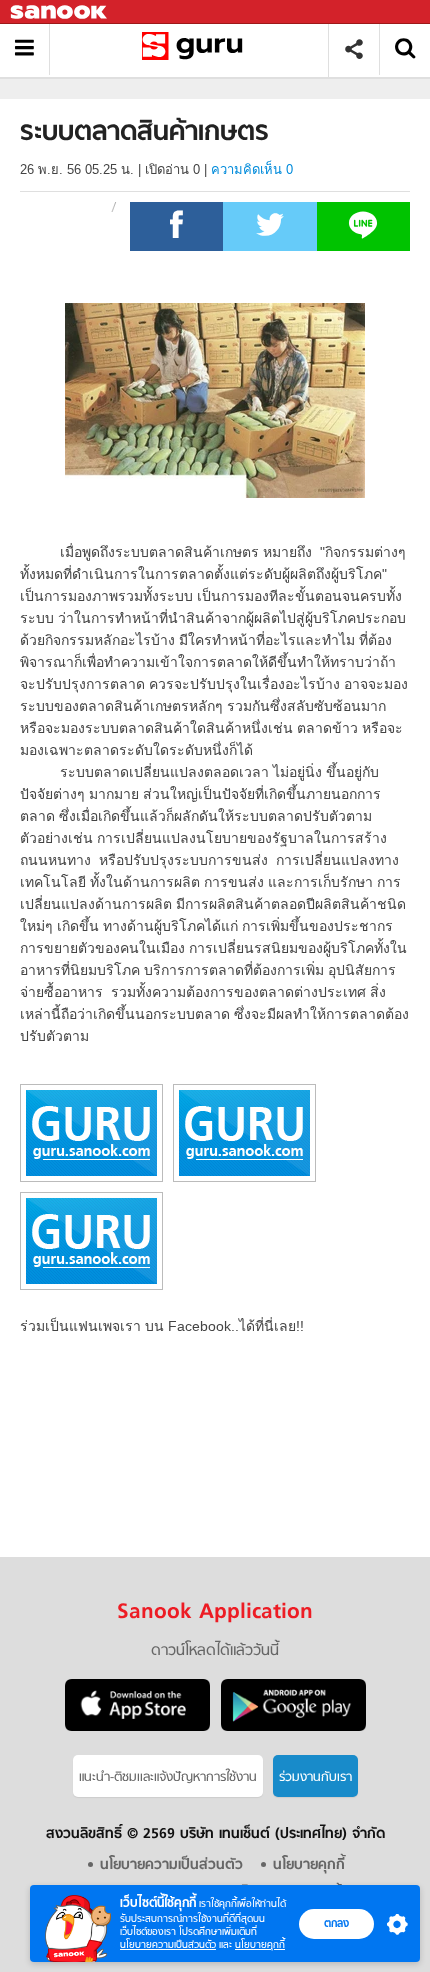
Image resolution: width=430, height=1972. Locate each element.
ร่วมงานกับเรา (315, 1777)
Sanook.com (60, 12)
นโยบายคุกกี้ (260, 1944)
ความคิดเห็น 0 (252, 169)
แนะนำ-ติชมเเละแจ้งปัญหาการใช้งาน (168, 1777)
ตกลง (336, 1923)
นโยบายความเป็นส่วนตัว (168, 1944)
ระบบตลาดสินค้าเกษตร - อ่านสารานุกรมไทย (196, 49)
